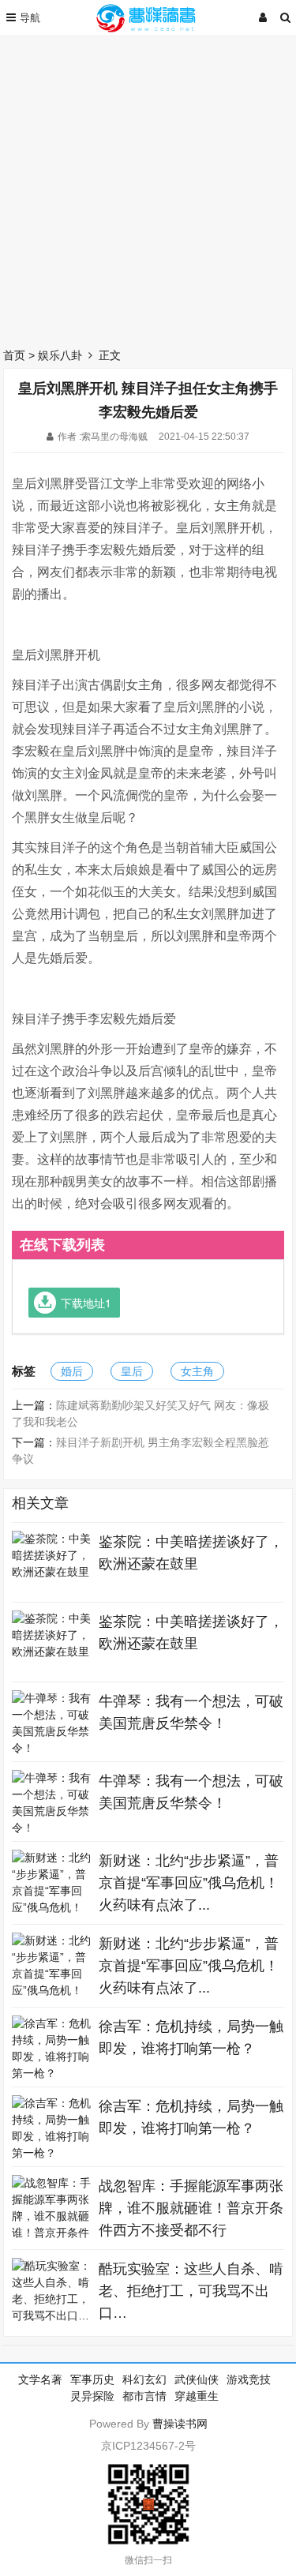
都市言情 (144, 2396)
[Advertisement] (148, 187)
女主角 (197, 1371)
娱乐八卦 (60, 355)
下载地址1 (86, 1303)
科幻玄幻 (144, 2379)
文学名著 (40, 2379)
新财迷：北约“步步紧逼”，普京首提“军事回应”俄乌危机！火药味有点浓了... (189, 1883)
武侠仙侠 (197, 2379)
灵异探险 (92, 2396)
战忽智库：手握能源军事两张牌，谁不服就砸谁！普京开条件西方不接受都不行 (191, 2208)
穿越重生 (197, 2396)
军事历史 (92, 2379)
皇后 (132, 1371)
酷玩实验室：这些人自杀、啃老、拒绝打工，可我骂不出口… (191, 2291)
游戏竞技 (249, 2379)
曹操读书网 (180, 2424)
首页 (14, 355)
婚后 (72, 1371)
